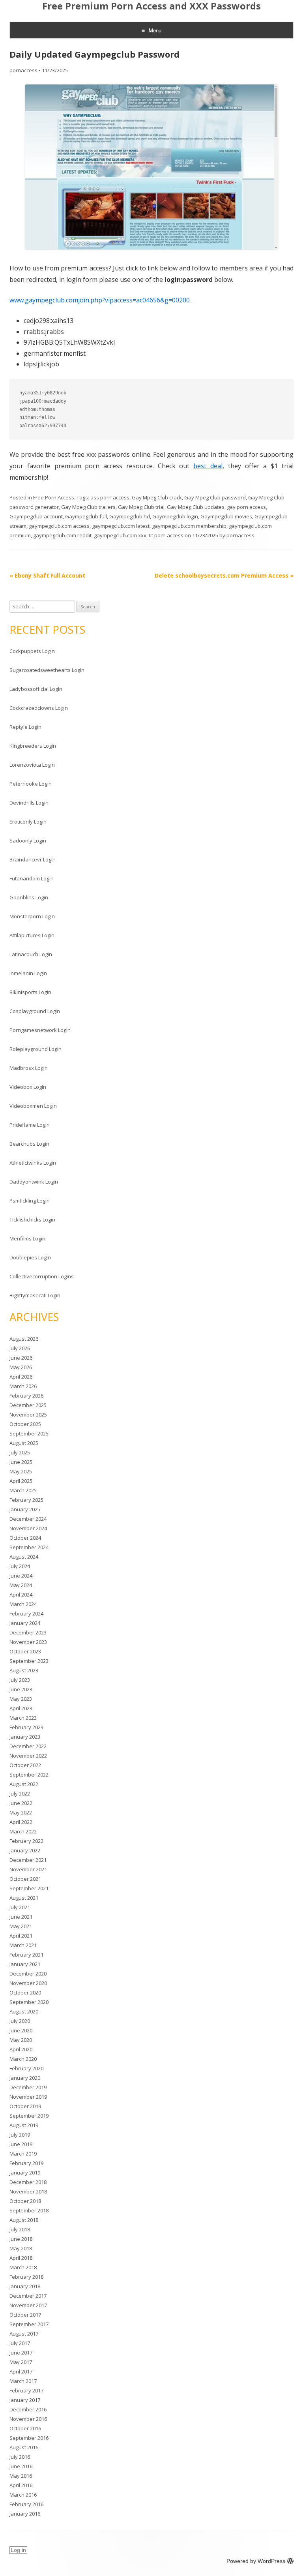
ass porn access (110, 497)
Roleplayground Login (36, 1049)
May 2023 (21, 1699)
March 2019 (23, 2154)
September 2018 (29, 2210)
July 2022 (20, 1794)
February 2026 (26, 1396)
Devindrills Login (29, 803)
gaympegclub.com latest (121, 526)
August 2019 (24, 2125)
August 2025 (24, 1443)
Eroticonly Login (28, 822)
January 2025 (25, 1509)
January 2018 (25, 2286)
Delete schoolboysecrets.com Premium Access (224, 575)
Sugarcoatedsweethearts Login (47, 670)
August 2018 (24, 2220)
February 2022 (26, 1841)
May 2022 (21, 1812)
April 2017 (21, 2371)
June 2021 (21, 1917)
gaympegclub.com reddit (62, 535)
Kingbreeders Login (33, 746)
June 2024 (21, 1576)
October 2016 (25, 2428)
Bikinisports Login (30, 992)
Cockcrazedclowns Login (39, 708)
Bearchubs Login (29, 1144)
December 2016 (28, 2409)
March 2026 (23, 1386)
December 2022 (28, 1746)
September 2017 (29, 2324)
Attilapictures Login (32, 935)
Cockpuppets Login (32, 651)
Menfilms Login (27, 1238)
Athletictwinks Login (33, 1163)
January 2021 (25, 1964)
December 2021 (28, 1860)
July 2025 (20, 1452)
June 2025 (21, 1462)
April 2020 (21, 2049)
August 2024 (24, 1557)
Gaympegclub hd (130, 516)
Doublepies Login (30, 1257)
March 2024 (23, 1604)
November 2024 (28, 1528)
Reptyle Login (25, 727)
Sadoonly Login (28, 841)
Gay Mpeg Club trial (141, 507)
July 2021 (20, 1907)
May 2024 (21, 1585)
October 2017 (25, 2315)
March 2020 (23, 2059)
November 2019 (28, 2097)
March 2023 (23, 1718)
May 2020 (21, 2040)
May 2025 (21, 1471)
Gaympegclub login (175, 516)
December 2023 (28, 1632)
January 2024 (25, 1623)
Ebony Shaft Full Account (47, 575)
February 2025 (26, 1500)
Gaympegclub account (36, 516)
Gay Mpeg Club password (215, 497)
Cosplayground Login (35, 1011)
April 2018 (21, 2258)
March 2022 (23, 1831)
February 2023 (26, 1727)
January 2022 (25, 1850)
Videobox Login (28, 1087)
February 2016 (26, 2504)
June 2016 (21, 2466)
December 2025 (28, 1405)
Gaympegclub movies (226, 516)
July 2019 (20, 2135)
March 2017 (23, 2381)
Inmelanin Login (28, 973)
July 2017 (20, 2343)
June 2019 (21, 2144)
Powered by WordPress (256, 2561)
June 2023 (21, 1689)
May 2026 (21, 1367)
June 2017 (21, 2353)
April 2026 (21, 1377)
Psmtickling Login (30, 1201)
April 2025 (21, 1481)
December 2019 (28, 2087)
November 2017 (28, 2305)
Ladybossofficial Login (36, 689)
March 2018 (23, 2267)
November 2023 (28, 1642)
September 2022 (29, 1775)
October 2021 (25, 1879)
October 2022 (25, 1765)
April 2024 (21, 1595)
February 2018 (26, 2277)
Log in (18, 2550)
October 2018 (25, 2201)
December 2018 (28, 2182)
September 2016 (29, 2438)
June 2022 (21, 1803)
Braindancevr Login (33, 859)
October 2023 (25, 1651)
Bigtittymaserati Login (35, 1295)
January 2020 (25, 2078)
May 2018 (21, 2248)
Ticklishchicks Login (32, 1220)
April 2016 (21, 2485)
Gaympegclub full (86, 516)
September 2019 (29, 2116)
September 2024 (29, 1547)
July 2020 (20, 2021)
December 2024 (28, 1519)
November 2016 (28, 2419)
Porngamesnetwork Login (40, 1030)
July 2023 (20, 1680)
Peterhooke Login (31, 784)
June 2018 (21, 2239)
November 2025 (28, 1415)
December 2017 (28, 2296)
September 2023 (29, 1661)
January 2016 (25, 2514)
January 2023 (25, 1737)
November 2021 (28, 1869)
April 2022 (21, 1822)
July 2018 (20, 2229)
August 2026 (24, 1339)
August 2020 (24, 2011)
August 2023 (24, 1670)
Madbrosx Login (29, 1068)
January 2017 (25, 2400)
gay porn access (246, 507)
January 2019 (25, 2173)
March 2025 (23, 1490)
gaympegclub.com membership (189, 526)
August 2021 (24, 1898)
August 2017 (24, 2334)
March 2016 (23, 2495)
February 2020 (26, 2068)
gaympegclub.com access (59, 526)
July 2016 (20, 2457)
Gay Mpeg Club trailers (88, 507)
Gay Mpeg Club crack (157, 497)
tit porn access (166, 535)
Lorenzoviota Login (32, 765)
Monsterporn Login (32, 916)
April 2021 (21, 1936)
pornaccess (23, 70)
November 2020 (28, 1983)
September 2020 (29, 2002)
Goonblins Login (29, 897)
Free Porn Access (54, 497)
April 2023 (21, 1708)
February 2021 (26, 1955)
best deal (208, 466)
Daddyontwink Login (34, 1182)
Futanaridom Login (32, 878)
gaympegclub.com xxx (120, 535)
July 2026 (20, 1348)
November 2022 (28, 1756)
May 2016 (21, 2476)
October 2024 (25, 1538)
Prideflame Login (30, 1125)
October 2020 (25, 1993)
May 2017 (21, 2362)
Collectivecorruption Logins (42, 1276)
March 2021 (23, 1945)
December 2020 (28, 1974)
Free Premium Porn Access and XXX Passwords (151, 6)
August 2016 (24, 2447)
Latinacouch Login (31, 954)
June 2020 (21, 2030)
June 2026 (21, 1358)
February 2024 (26, 1614)
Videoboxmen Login (33, 1106)
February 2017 (26, 2390)
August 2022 (24, 1784)
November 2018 (28, 2191)
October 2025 (25, 1424)
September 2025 (29, 1433)
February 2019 (26, 2163)
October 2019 (25, 2106)
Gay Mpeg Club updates (196, 507)
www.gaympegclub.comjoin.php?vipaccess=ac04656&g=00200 (100, 300)
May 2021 (21, 1926)
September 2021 (29, 1888)
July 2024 (20, 1566)
